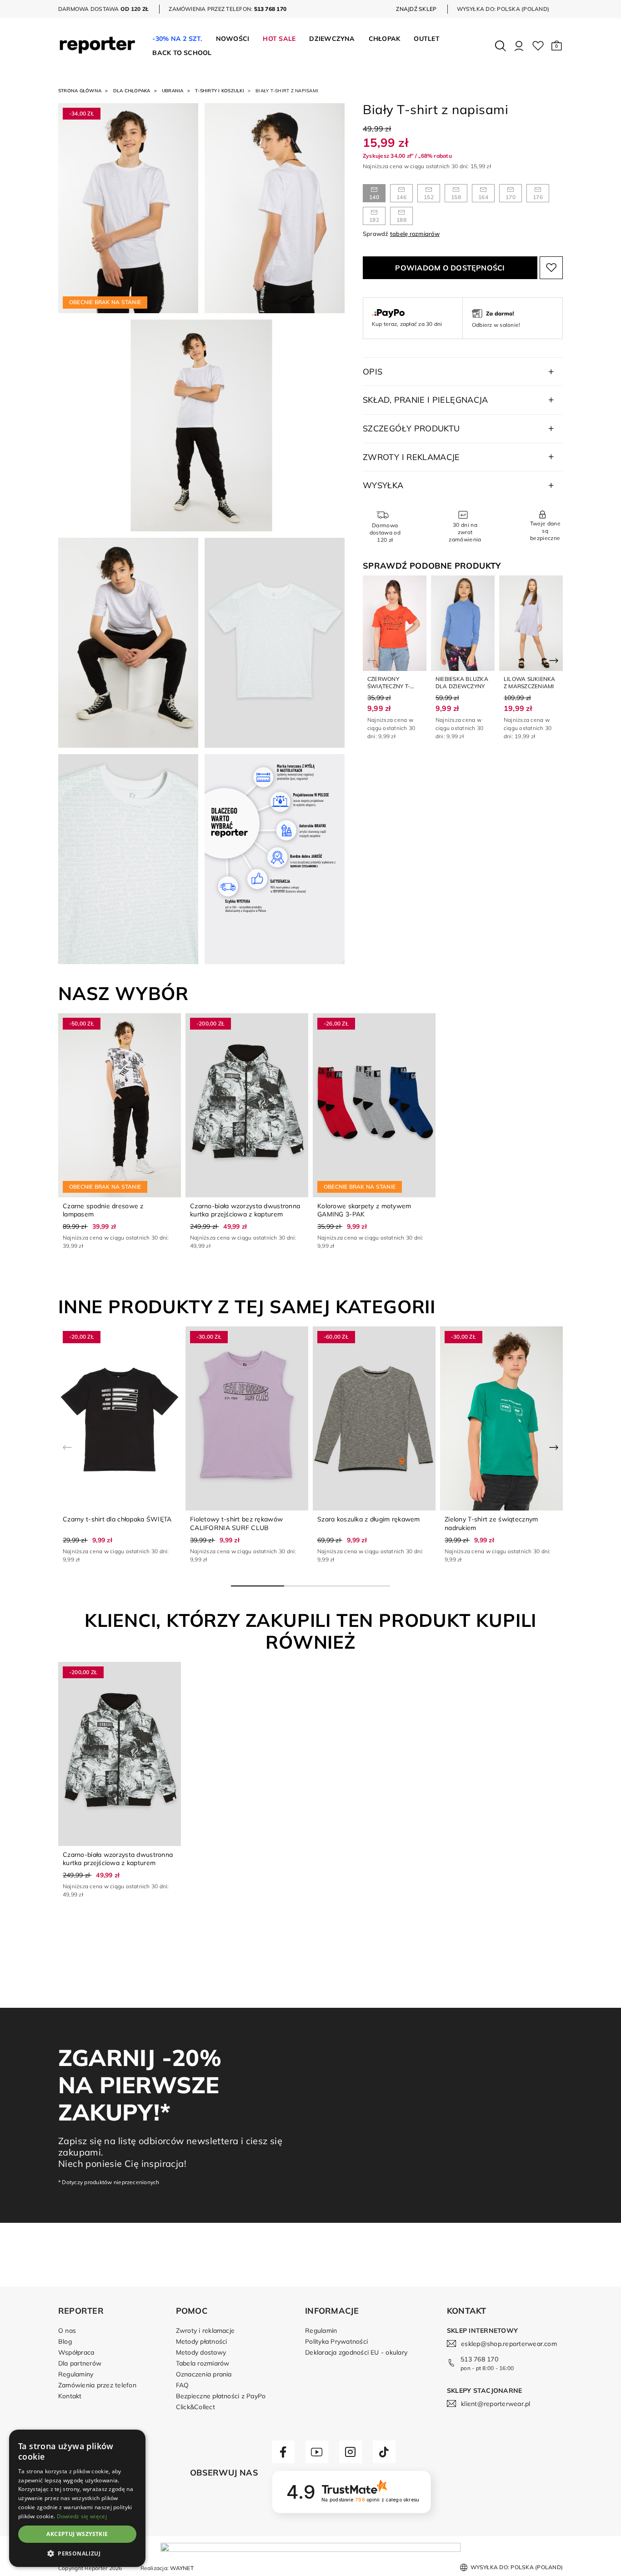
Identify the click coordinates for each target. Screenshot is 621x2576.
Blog (65, 2341)
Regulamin (321, 2331)
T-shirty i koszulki (220, 91)
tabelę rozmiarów (415, 234)
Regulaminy (76, 2374)
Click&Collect (195, 2407)
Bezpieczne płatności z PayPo (221, 2396)
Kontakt (70, 2396)
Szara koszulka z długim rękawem (369, 1519)
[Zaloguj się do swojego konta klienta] (519, 46)
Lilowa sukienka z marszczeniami (530, 683)
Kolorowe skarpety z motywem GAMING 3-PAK (364, 1210)
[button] (557, 46)
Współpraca (76, 2352)
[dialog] (77, 2498)
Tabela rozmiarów (203, 2363)
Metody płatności (202, 2341)
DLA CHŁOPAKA (132, 91)
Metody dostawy (201, 2352)
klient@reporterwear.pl (496, 2404)
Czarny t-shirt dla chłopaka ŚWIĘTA (117, 1519)
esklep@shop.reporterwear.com (509, 2344)
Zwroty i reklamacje (205, 2331)
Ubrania (173, 91)
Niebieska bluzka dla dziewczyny (462, 683)
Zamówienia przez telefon (97, 2385)
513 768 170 (479, 2359)
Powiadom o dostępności (450, 268)
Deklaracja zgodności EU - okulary (356, 2352)
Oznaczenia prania (204, 2374)
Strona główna (80, 91)
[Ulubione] (538, 46)
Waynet (182, 2568)
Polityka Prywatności (336, 2341)
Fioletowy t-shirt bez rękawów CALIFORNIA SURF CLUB (236, 1523)
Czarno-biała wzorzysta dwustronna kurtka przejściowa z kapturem (245, 1210)
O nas (67, 2331)
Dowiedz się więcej (82, 2516)
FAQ (183, 2385)
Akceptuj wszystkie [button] (77, 2534)
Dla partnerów (80, 2363)
